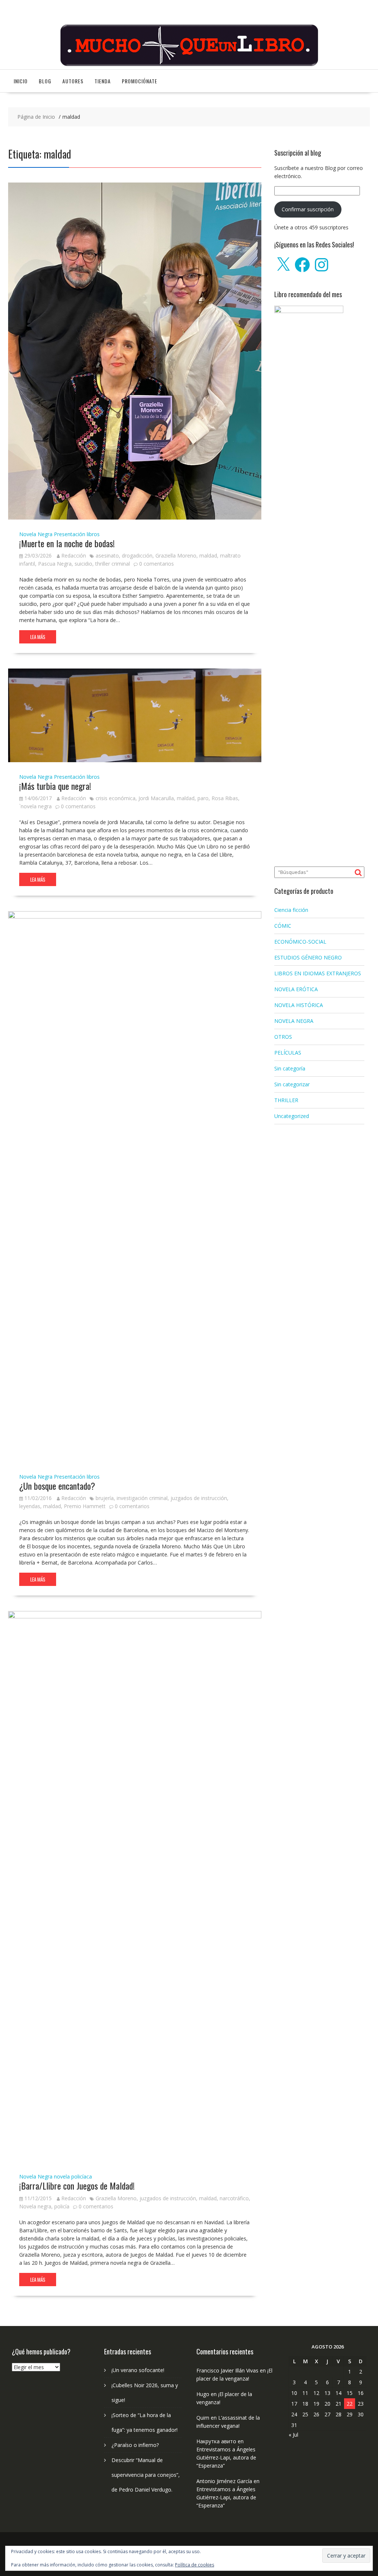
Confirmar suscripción (308, 209)
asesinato (107, 556)
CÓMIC (283, 926)
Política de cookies (195, 2565)
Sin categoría (290, 1068)
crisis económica (116, 798)
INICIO (21, 81)
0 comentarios (157, 564)
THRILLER (286, 1100)
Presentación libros (77, 534)
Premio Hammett (85, 1506)
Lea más (38, 637)
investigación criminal (142, 1498)
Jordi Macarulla (156, 798)
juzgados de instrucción (199, 1498)
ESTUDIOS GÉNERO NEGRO (308, 957)
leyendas (30, 1506)
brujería (105, 1498)
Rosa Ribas (225, 798)
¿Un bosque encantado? (57, 1486)
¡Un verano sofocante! (138, 2370)
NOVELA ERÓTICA (296, 989)
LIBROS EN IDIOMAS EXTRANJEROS (318, 973)
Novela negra (35, 2206)
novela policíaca (73, 2176)
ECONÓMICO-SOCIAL (300, 942)
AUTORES (73, 81)
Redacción (74, 556)
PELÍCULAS (288, 1053)
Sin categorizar (292, 1084)
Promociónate (140, 81)
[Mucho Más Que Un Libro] (189, 65)
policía (62, 2206)
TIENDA (103, 81)
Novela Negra (36, 534)
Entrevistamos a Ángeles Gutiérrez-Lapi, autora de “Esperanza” (226, 2457)
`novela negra (35, 806)
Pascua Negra (55, 564)
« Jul (293, 2435)
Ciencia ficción (291, 910)
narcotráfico (234, 2198)
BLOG (45, 81)
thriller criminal (113, 564)
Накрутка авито (216, 2441)
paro (203, 798)
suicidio (83, 564)
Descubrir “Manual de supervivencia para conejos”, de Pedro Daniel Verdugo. (146, 2475)
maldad (208, 556)
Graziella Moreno (176, 556)
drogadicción (137, 556)
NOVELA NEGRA (294, 1021)
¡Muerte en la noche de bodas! (67, 543)
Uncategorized (292, 1116)
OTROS (283, 1037)
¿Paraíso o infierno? (135, 2445)
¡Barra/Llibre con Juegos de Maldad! (77, 2186)
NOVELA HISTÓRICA (299, 1005)
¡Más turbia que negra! (55, 786)
